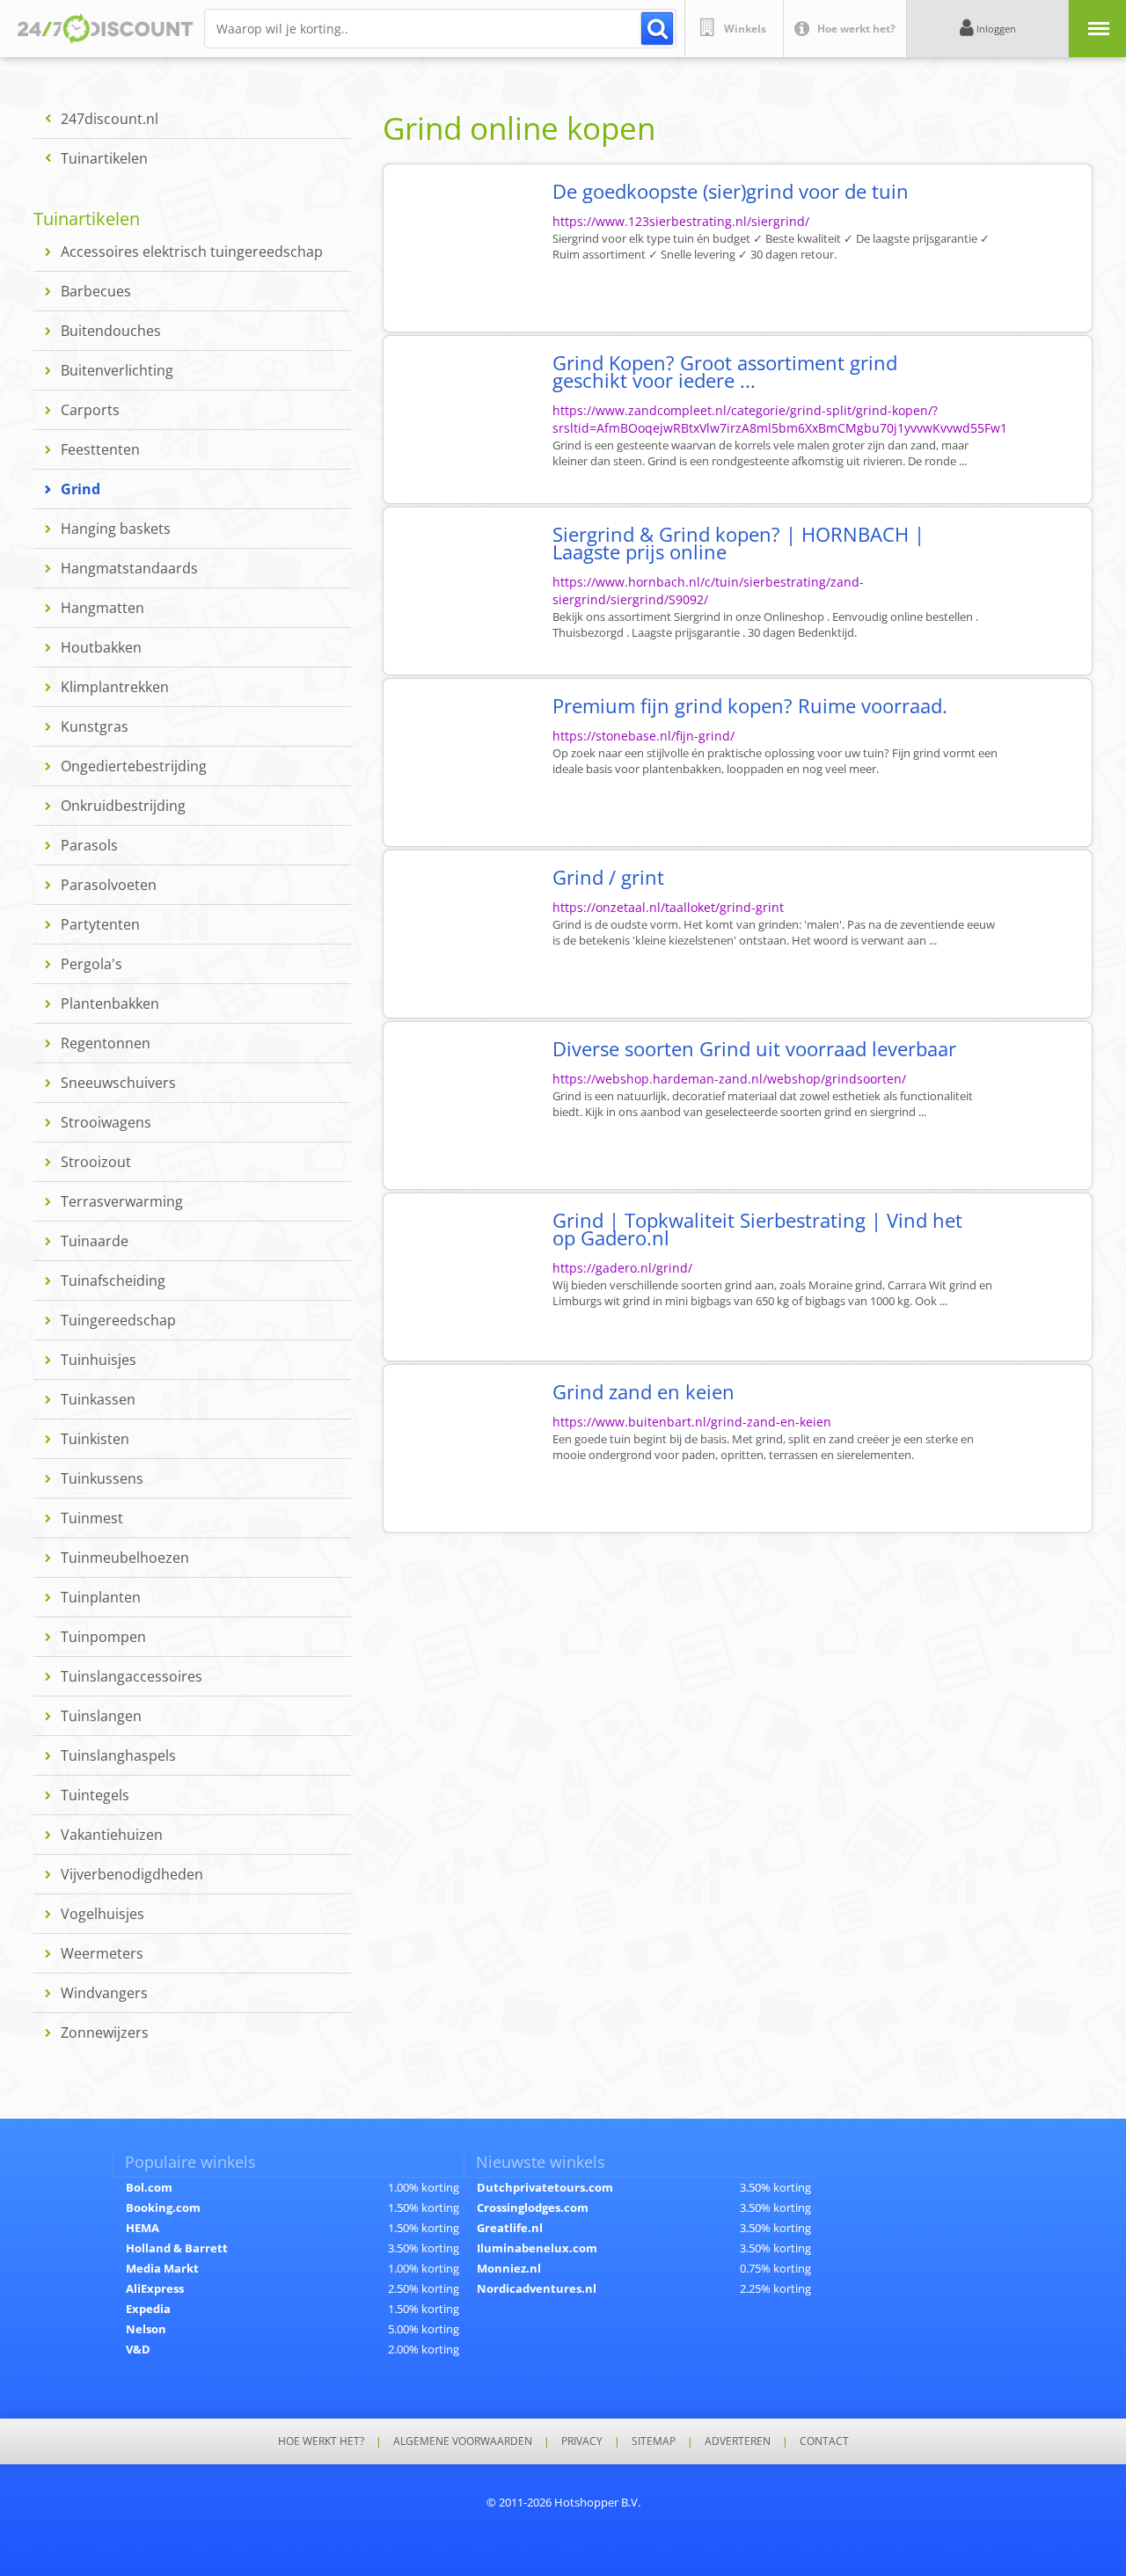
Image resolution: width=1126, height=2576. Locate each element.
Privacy (582, 2441)
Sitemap (654, 2441)
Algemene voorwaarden (463, 2441)
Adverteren (738, 2441)
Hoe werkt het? (321, 2441)
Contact (824, 2441)
